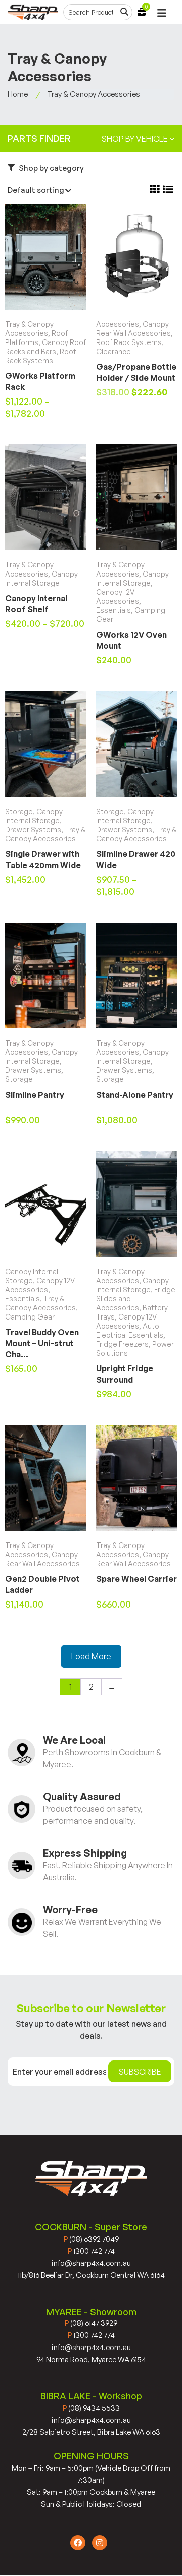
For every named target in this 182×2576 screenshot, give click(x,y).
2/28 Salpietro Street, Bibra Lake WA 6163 (91, 2432)
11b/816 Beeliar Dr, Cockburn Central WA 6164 (91, 2275)
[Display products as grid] (155, 189)
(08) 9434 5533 (91, 2408)
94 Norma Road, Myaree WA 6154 (91, 2359)
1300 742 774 (91, 2251)
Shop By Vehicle (135, 139)
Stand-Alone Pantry (135, 1095)
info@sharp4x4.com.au (91, 2263)
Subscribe (140, 2072)
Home (18, 94)
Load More (91, 1656)
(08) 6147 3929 (91, 2323)
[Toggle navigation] (162, 13)
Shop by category (51, 168)
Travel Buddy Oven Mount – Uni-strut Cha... (42, 1343)
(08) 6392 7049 (91, 2239)
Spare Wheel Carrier (136, 1579)
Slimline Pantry (35, 1095)
